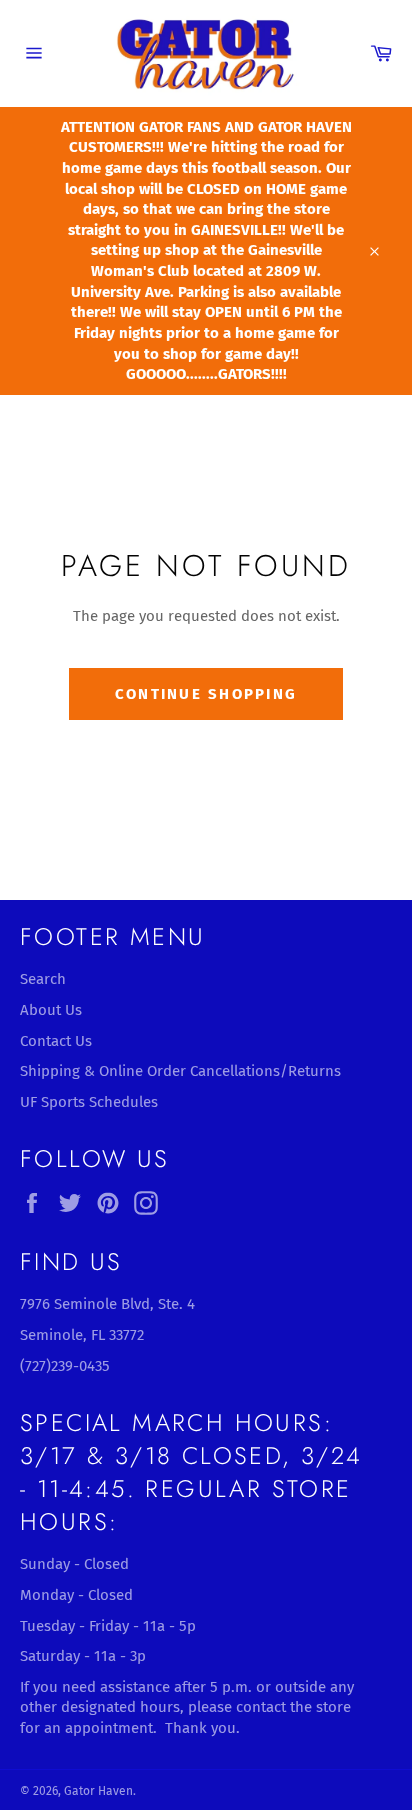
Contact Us (56, 1041)
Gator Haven (98, 1791)
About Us (51, 1010)
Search (43, 979)
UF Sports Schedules (89, 1102)
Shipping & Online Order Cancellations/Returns (180, 1071)
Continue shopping (206, 694)
